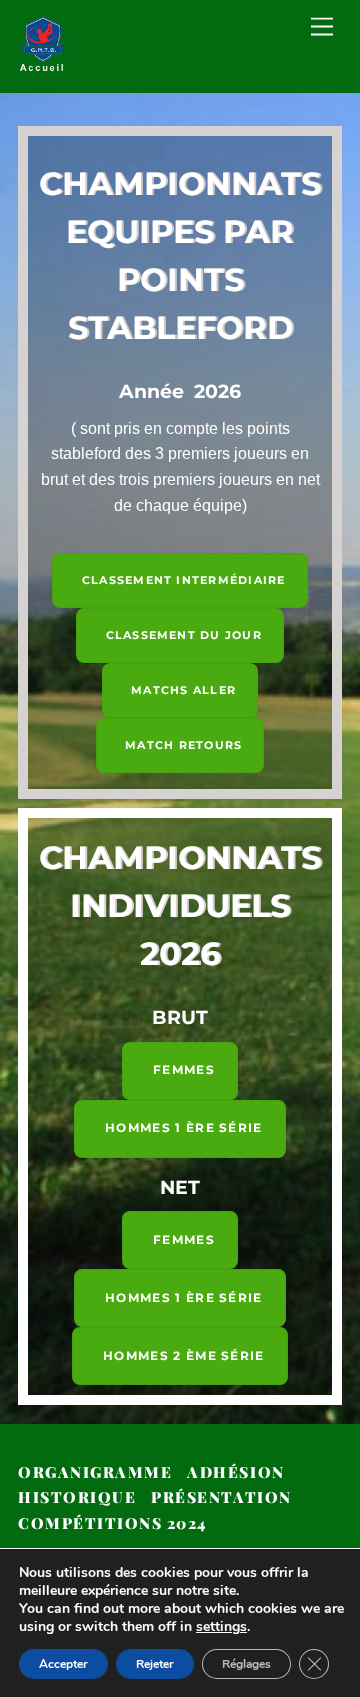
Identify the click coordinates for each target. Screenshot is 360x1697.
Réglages (246, 1664)
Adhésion (235, 1472)
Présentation (221, 1497)
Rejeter (155, 1664)
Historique (77, 1497)
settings (221, 1627)
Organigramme (95, 1472)
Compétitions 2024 (112, 1523)
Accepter (63, 1664)
